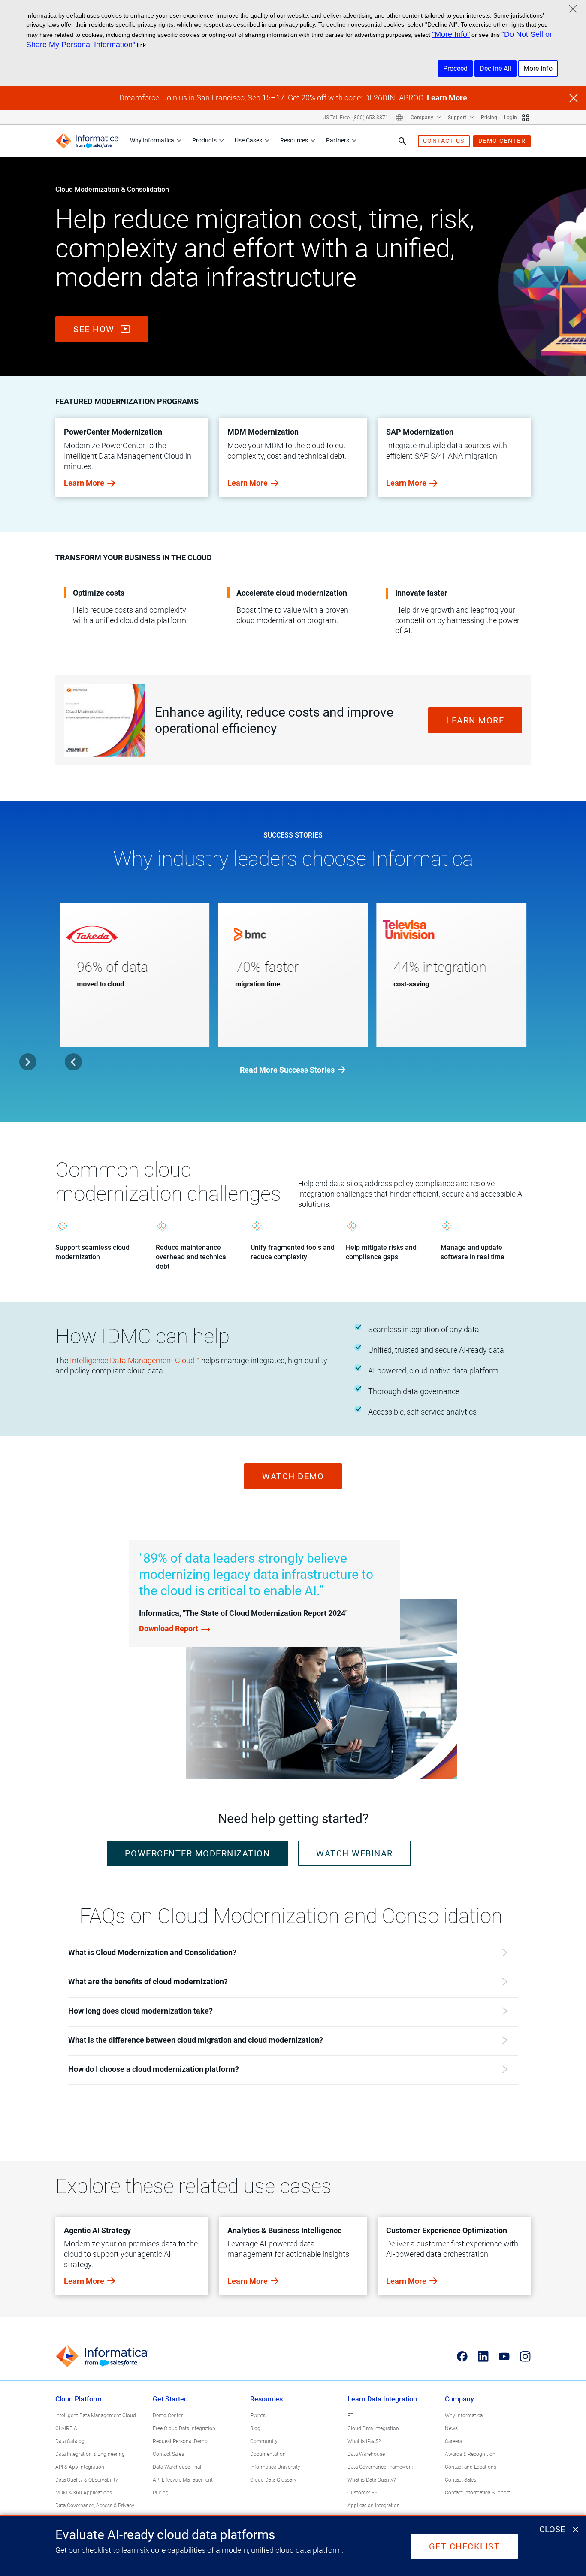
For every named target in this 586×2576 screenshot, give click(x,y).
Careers (453, 2441)
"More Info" (451, 34)
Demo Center (168, 2416)
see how (95, 329)
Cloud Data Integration (373, 2428)
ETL (352, 2416)
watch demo (293, 1476)
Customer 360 (364, 2493)
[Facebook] (462, 2357)
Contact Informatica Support (477, 2493)
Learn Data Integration (382, 2399)
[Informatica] (88, 141)
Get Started (170, 2399)
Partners (338, 140)
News (451, 2428)
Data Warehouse (366, 2454)
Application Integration (374, 2506)
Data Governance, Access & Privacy (95, 2506)
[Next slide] (28, 1062)
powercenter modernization (198, 1853)
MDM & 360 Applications (84, 2493)
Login (510, 118)
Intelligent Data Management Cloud (96, 2416)
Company (423, 118)
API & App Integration (80, 2467)
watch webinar (355, 1853)
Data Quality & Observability (87, 2480)
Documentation (268, 2454)
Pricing (489, 118)
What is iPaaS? (364, 2441)
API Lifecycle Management (183, 2480)
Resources (294, 140)
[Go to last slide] (73, 1062)
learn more (475, 720)
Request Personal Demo (180, 2441)
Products (204, 140)
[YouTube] (504, 2357)
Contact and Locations (471, 2467)
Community (264, 2441)
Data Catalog (70, 2441)
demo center (502, 141)
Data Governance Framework (380, 2467)
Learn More (447, 98)
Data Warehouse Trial (177, 2467)
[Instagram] (525, 2357)
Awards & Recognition (470, 2454)
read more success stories (287, 1070)
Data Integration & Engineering (90, 2454)
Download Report (169, 1628)
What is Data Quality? (372, 2480)
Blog (255, 2428)
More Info (538, 68)
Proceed (455, 68)
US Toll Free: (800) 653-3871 (355, 118)
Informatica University (275, 2467)
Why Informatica (152, 140)
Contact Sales (168, 2454)
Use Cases (248, 140)
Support (458, 118)
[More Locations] (399, 118)
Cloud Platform (79, 2399)
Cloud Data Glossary (273, 2480)
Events (258, 2416)
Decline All (495, 68)
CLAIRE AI (67, 2428)
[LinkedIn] (483, 2357)
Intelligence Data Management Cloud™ (135, 1360)
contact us (444, 141)
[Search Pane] (402, 141)
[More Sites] (526, 118)
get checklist (465, 2546)
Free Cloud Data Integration (184, 2428)
